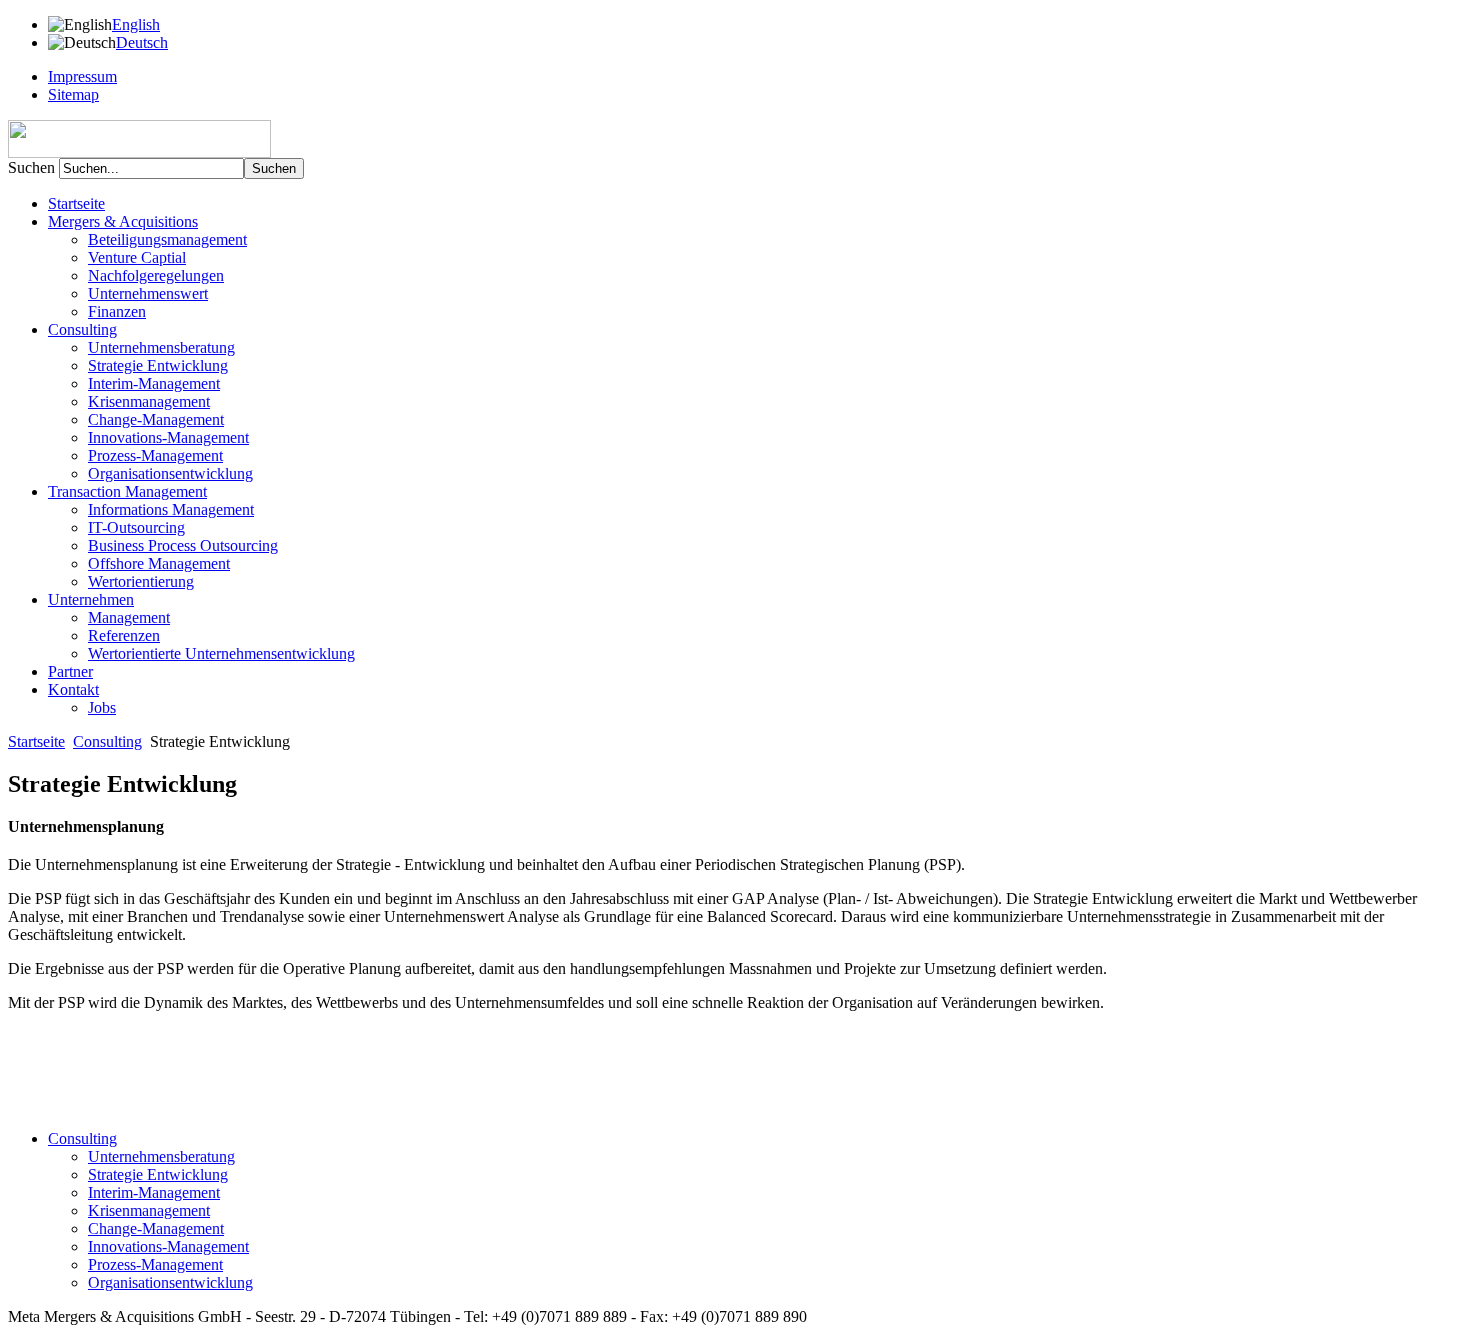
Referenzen (124, 635)
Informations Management (171, 509)
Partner (70, 671)
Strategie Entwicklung (158, 365)
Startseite (76, 203)
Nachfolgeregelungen (156, 275)
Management (129, 617)
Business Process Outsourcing (183, 545)
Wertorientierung (141, 581)
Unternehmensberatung (161, 347)
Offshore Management (159, 563)
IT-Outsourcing (136, 527)
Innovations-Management (168, 437)
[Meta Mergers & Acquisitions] (139, 152)
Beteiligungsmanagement (167, 239)
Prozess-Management (155, 455)
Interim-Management (154, 383)
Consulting (107, 741)
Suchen (33, 167)
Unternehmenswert (148, 293)
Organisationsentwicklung (170, 473)
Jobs (102, 707)
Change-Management (156, 419)
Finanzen (117, 311)
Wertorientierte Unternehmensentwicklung (221, 653)
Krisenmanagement (149, 401)
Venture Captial (137, 257)
